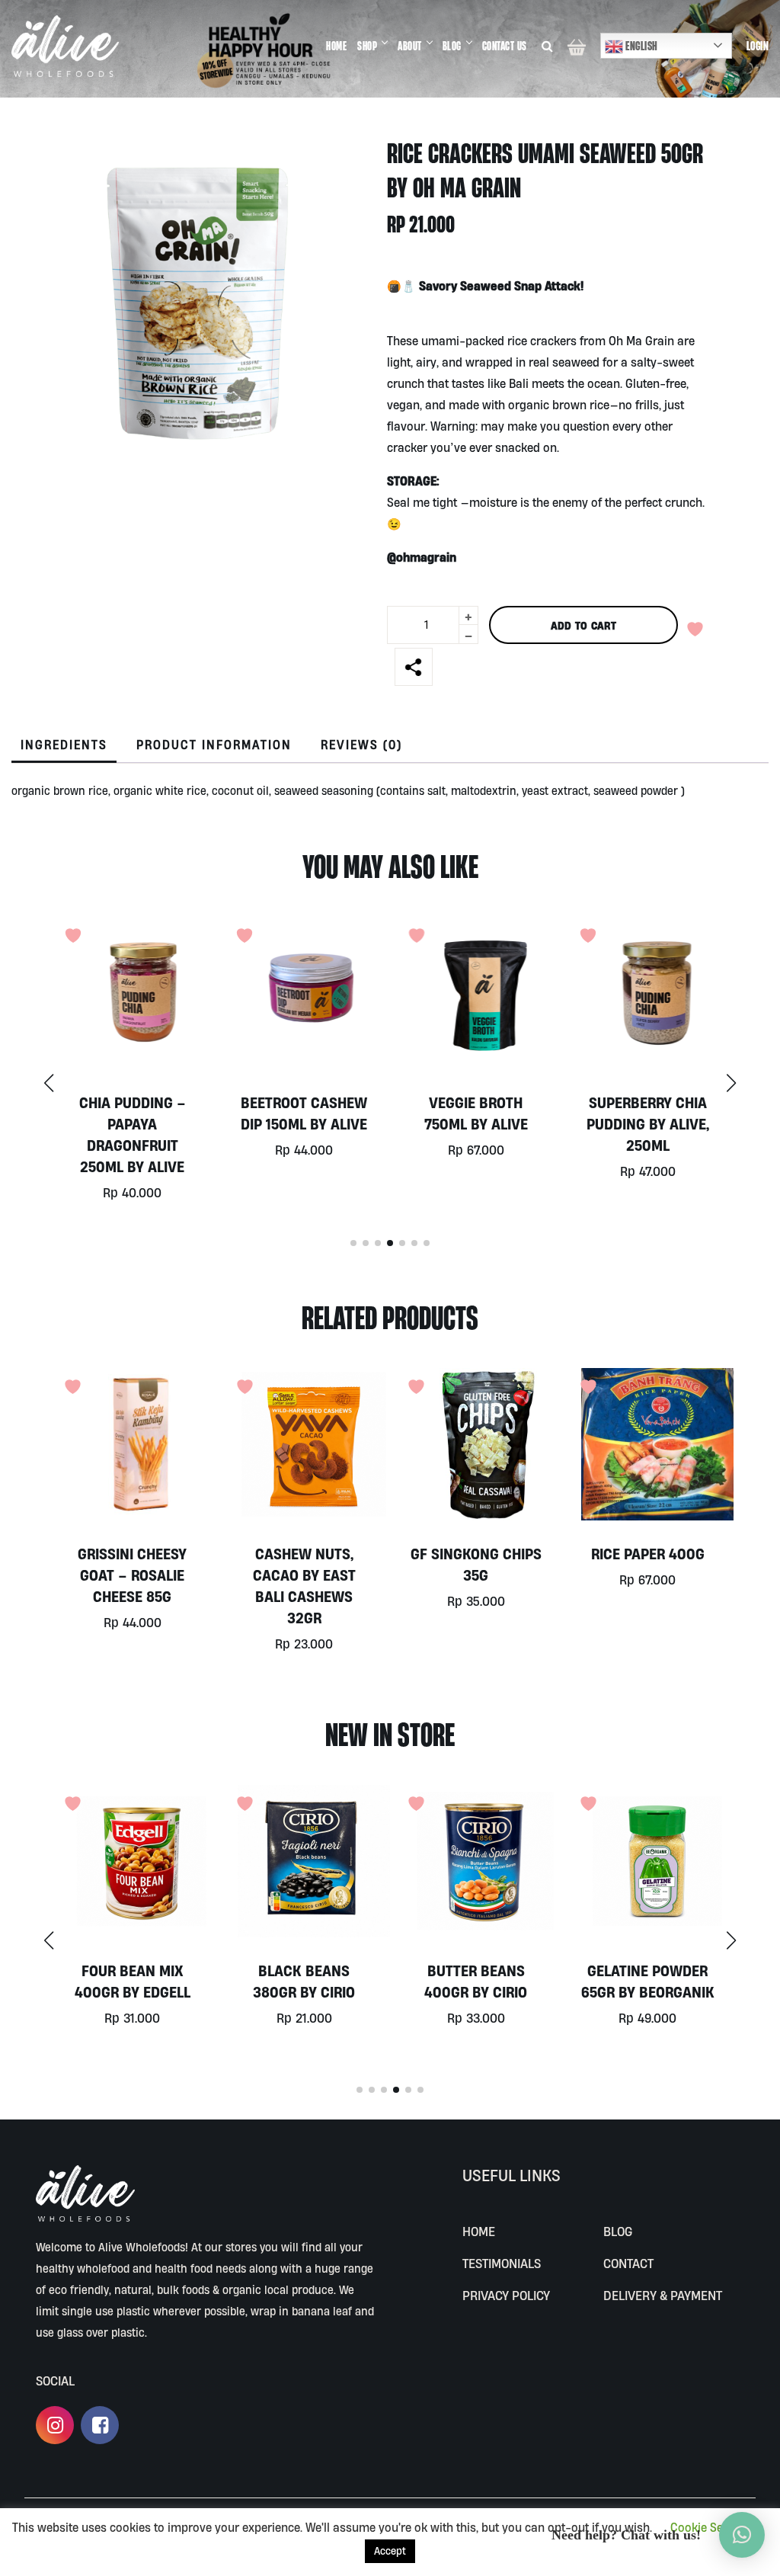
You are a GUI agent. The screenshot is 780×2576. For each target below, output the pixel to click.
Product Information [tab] (214, 745)
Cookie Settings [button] (712, 2527)
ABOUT (410, 46)
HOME (336, 46)
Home (479, 2231)
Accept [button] (390, 2551)
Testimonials (502, 2263)
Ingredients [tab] (64, 745)
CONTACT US (505, 46)
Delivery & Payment (663, 2295)
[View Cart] (577, 46)
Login (758, 46)
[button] (731, 1083)
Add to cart (583, 625)
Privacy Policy (506, 2295)
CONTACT (628, 2263)
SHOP (367, 46)
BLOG (452, 46)
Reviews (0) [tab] (361, 745)
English (641, 46)
